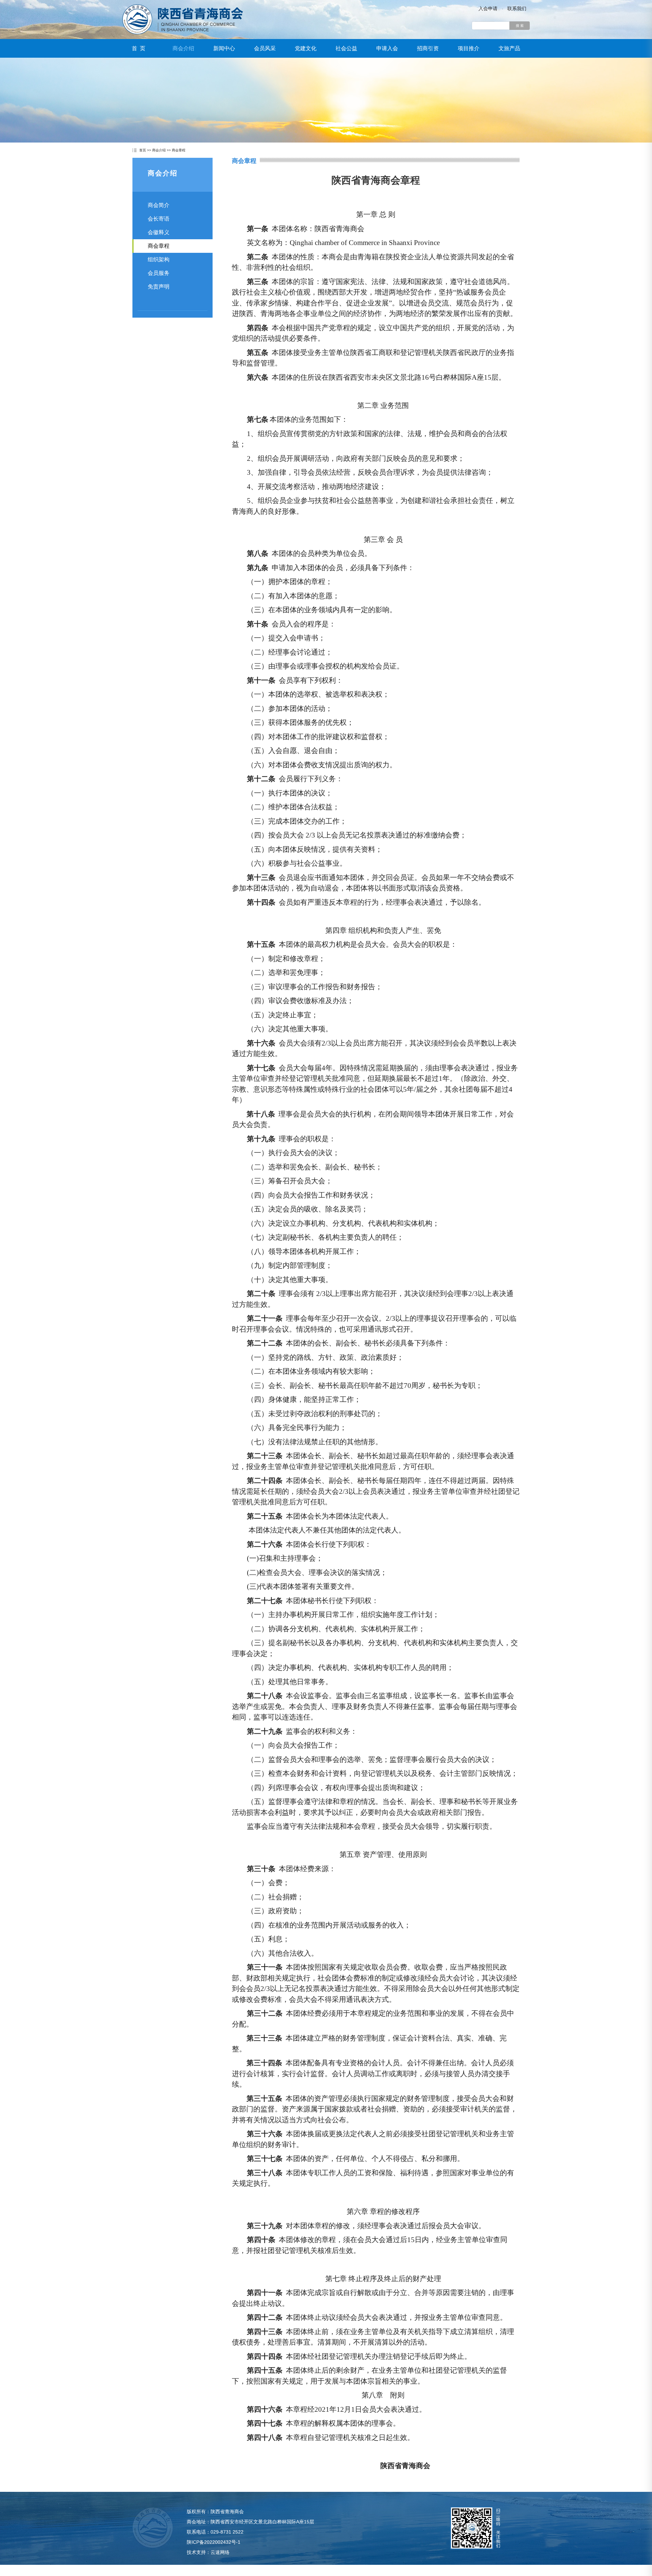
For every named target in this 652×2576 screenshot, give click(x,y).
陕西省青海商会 (183, 19)
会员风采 (265, 48)
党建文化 (306, 48)
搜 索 (520, 26)
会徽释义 (159, 232)
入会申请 (488, 8)
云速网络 (220, 2552)
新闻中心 (224, 48)
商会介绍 (183, 48)
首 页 (139, 48)
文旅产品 (509, 48)
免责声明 (159, 287)
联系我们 (517, 8)
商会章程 (179, 150)
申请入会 (387, 48)
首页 (143, 150)
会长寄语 (159, 219)
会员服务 (159, 273)
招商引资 (428, 48)
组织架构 (159, 259)
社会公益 (346, 48)
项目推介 (469, 48)
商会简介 (159, 205)
